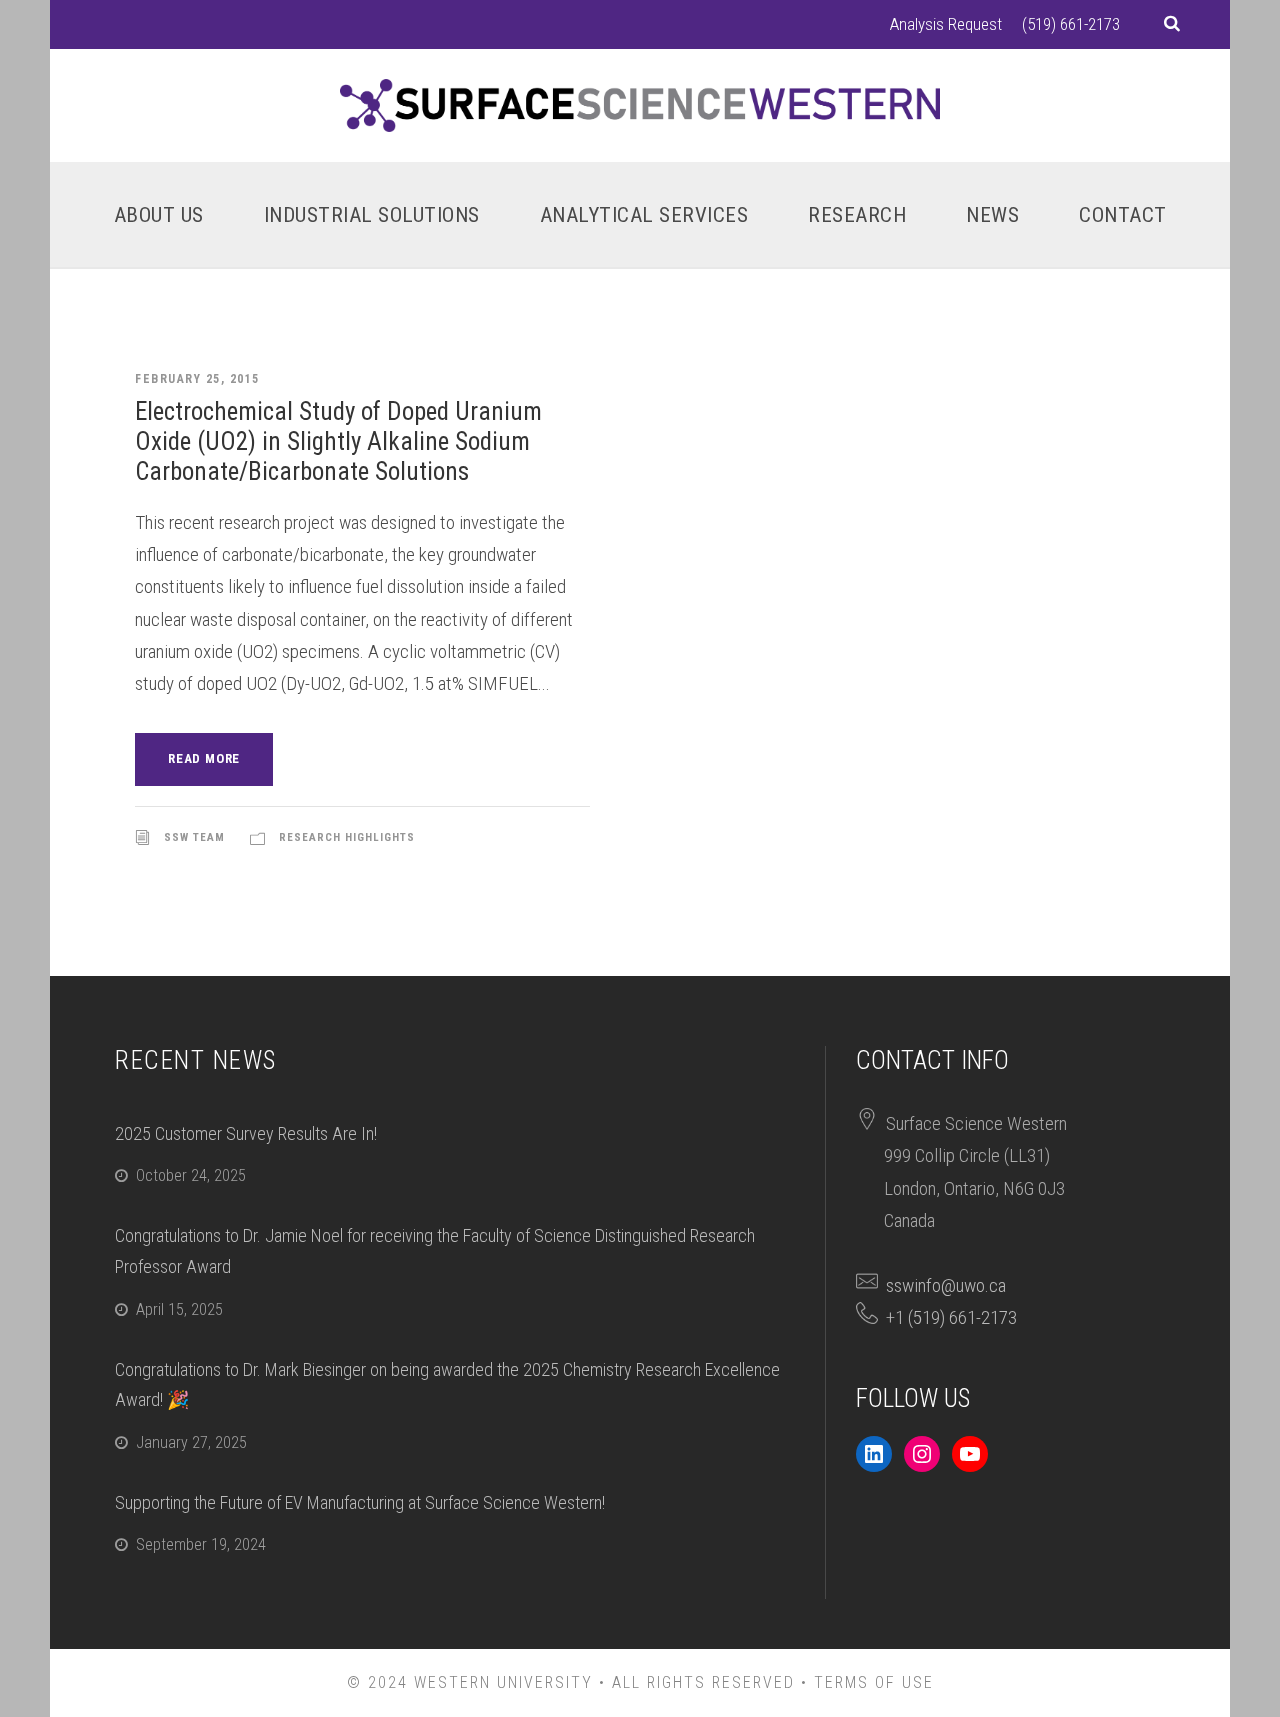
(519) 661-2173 (1071, 24)
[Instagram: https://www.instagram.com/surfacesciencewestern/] (922, 1454)
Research (857, 215)
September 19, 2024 (201, 1544)
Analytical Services (644, 215)
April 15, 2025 (179, 1309)
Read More (204, 758)
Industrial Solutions (372, 215)
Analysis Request (946, 24)
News (992, 215)
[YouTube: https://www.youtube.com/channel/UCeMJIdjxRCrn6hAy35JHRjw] (970, 1454)
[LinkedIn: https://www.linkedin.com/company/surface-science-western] (874, 1454)
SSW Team (194, 837)
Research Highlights (347, 837)
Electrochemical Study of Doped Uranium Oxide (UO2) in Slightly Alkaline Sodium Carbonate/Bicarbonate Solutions (338, 441)
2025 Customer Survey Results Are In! (246, 1133)
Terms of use (874, 1682)
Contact (1123, 215)
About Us (159, 215)
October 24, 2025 (191, 1175)
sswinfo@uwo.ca (946, 1285)
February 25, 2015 (197, 379)
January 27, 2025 (191, 1442)
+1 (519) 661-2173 (951, 1317)
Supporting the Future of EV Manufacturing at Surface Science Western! (360, 1502)
